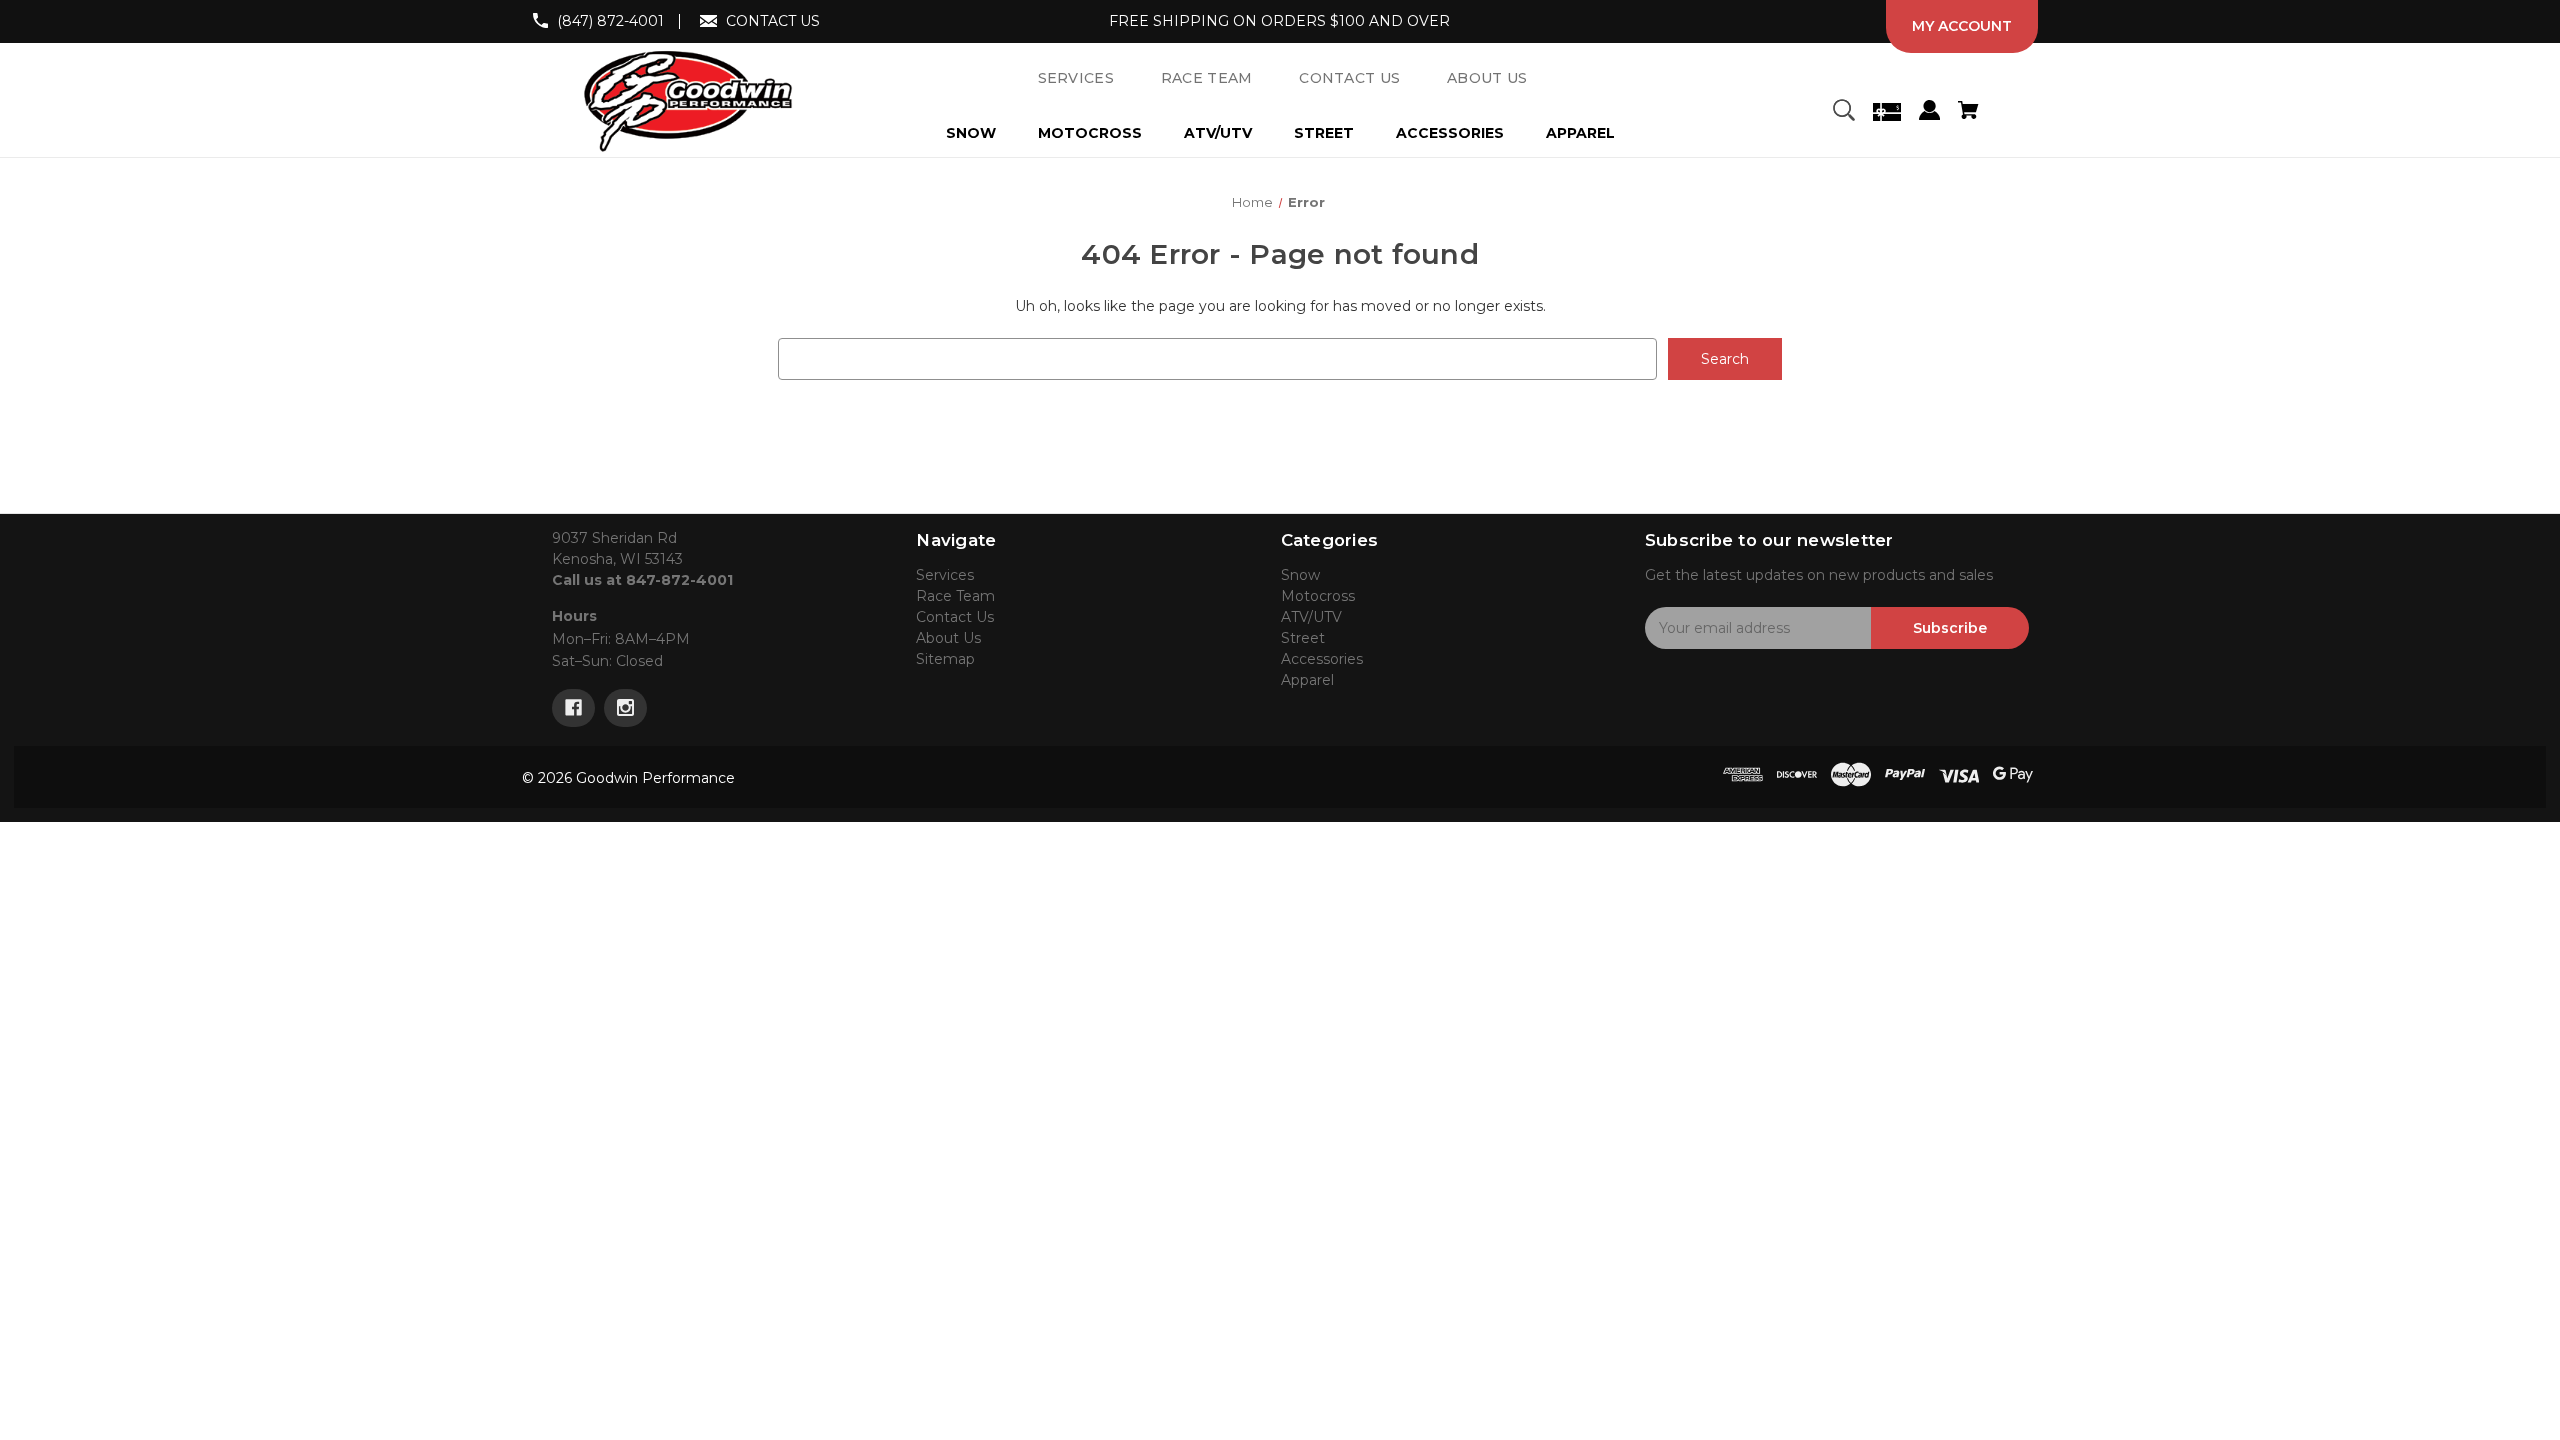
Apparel (1580, 133)
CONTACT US (773, 21)
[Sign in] (1929, 113)
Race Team (955, 596)
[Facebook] (573, 708)
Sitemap (945, 659)
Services (945, 575)
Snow (971, 133)
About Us (948, 638)
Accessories (1450, 133)
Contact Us (955, 617)
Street (1324, 133)
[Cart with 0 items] (1968, 113)
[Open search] (1844, 113)
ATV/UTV (1218, 133)
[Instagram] (625, 708)
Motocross (1090, 133)
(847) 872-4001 (610, 21)
